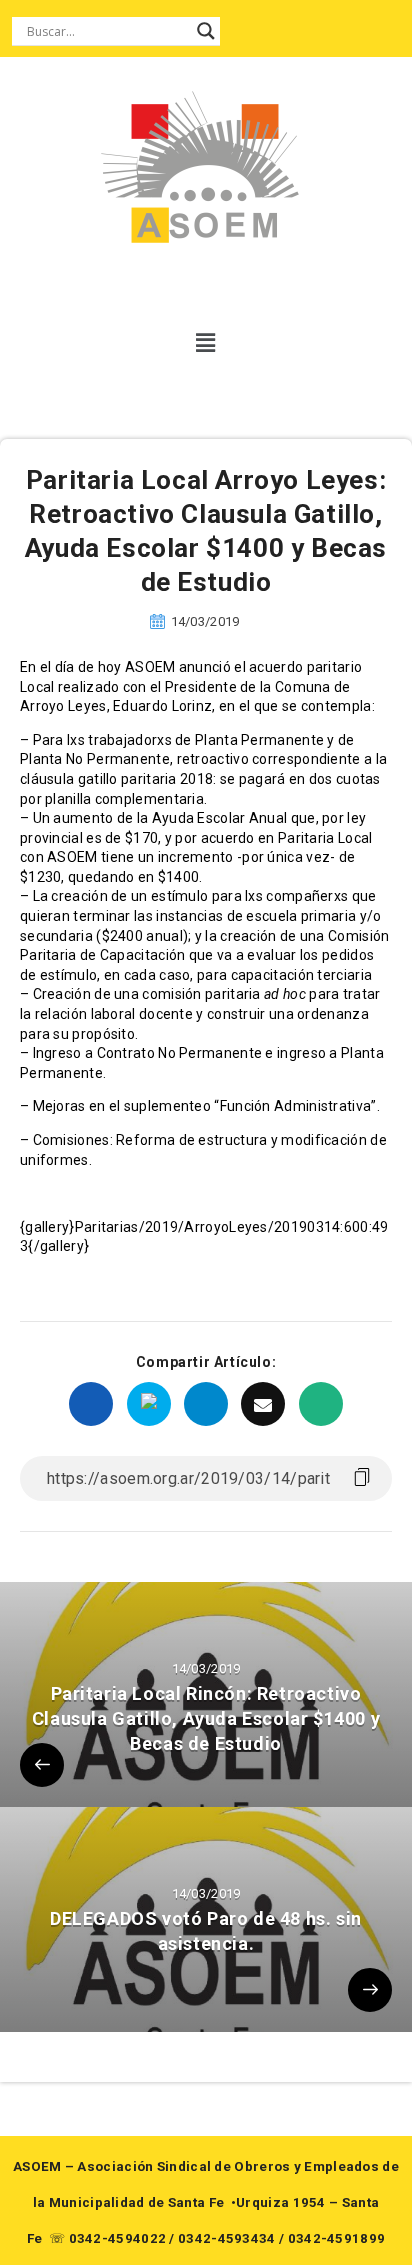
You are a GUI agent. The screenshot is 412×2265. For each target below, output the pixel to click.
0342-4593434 (227, 2238)
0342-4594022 (118, 2238)
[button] (206, 343)
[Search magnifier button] (206, 31)
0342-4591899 (337, 2238)
